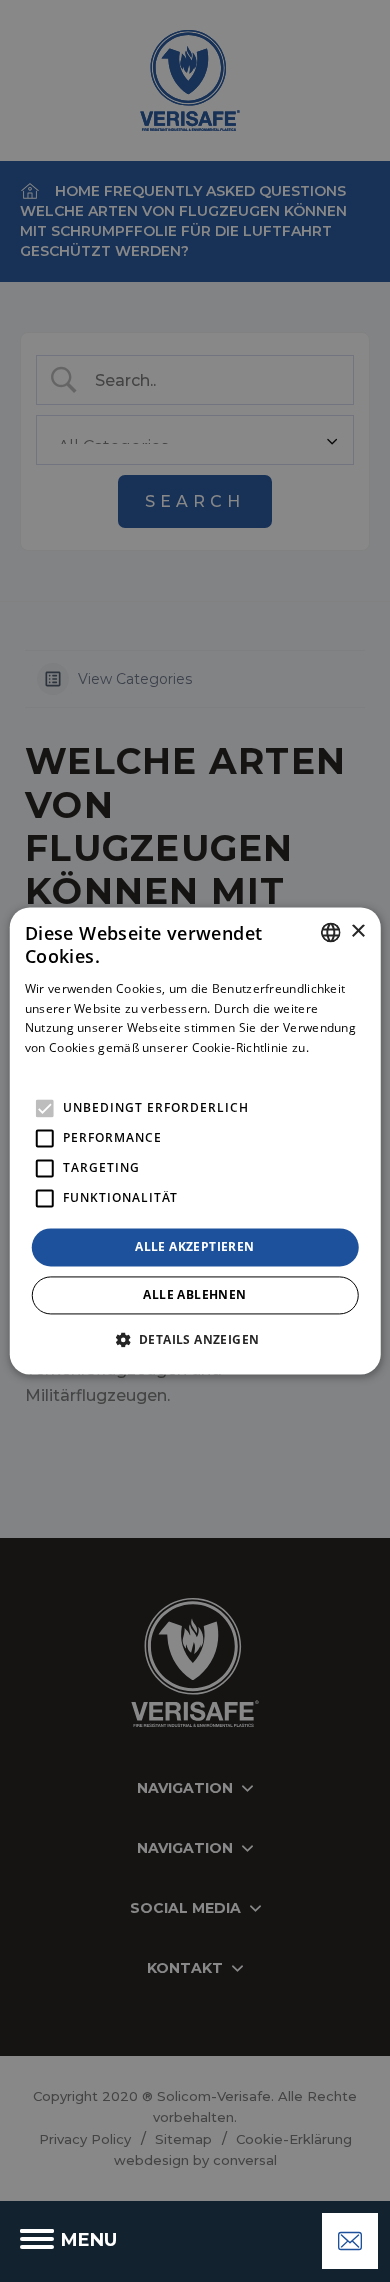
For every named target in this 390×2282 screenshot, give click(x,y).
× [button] (357, 931)
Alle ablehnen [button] (194, 1295)
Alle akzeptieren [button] (194, 1246)
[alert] (195, 1141)
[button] (195, 1340)
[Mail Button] (350, 2241)
